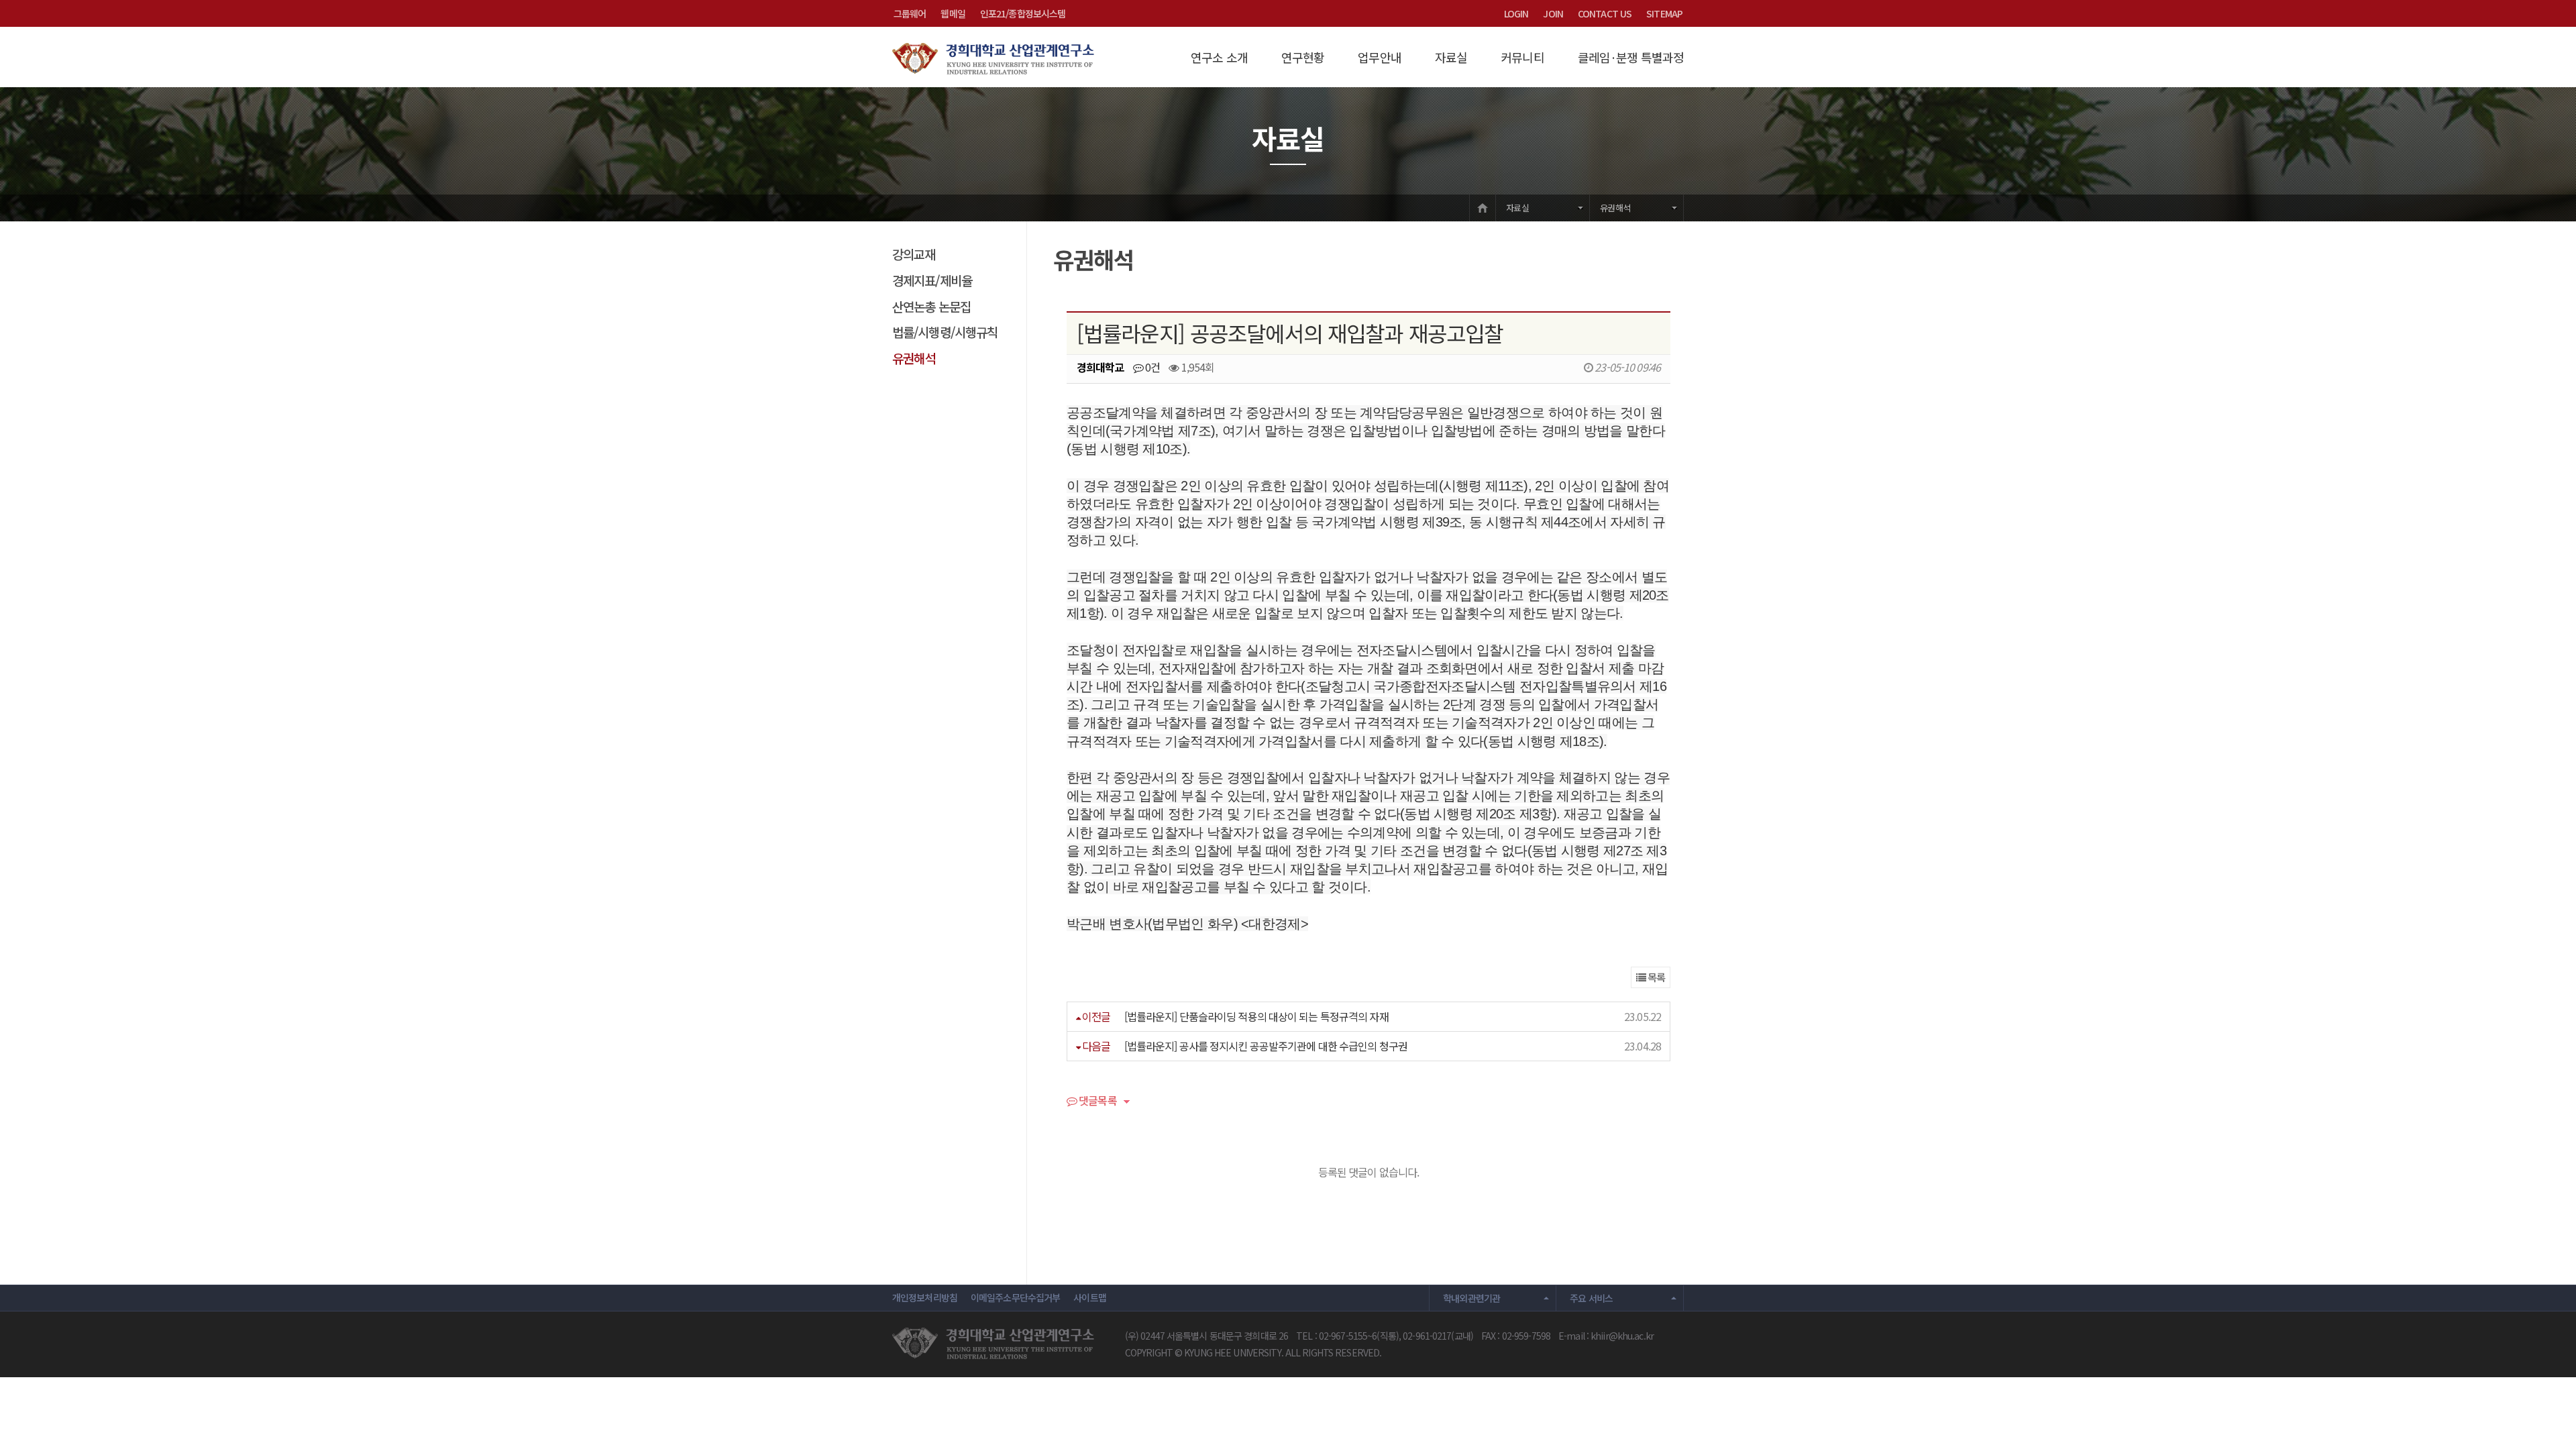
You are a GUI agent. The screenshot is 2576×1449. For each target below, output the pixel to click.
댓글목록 (1097, 1102)
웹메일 (953, 13)
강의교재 (914, 254)
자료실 (1451, 57)
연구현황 (1303, 57)
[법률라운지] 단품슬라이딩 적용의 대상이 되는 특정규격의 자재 (1256, 1016)
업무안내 (1379, 57)
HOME (1483, 208)
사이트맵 (1089, 1297)
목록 (1655, 977)
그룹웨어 (910, 13)
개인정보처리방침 (925, 1297)
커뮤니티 (1522, 57)
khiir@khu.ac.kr (1622, 1336)
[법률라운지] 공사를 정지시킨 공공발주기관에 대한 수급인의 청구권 (1266, 1046)
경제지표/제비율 (932, 280)
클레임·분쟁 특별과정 (1631, 57)
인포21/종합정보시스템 (1023, 13)
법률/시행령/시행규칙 (945, 332)
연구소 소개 (1219, 57)
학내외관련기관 (1472, 1298)
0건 (1151, 367)
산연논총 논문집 (931, 306)
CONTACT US (1605, 13)
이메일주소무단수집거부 (1015, 1297)
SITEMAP (1664, 13)
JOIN (1553, 13)
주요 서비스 (1591, 1298)
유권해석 (1615, 208)
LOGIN (1516, 13)
